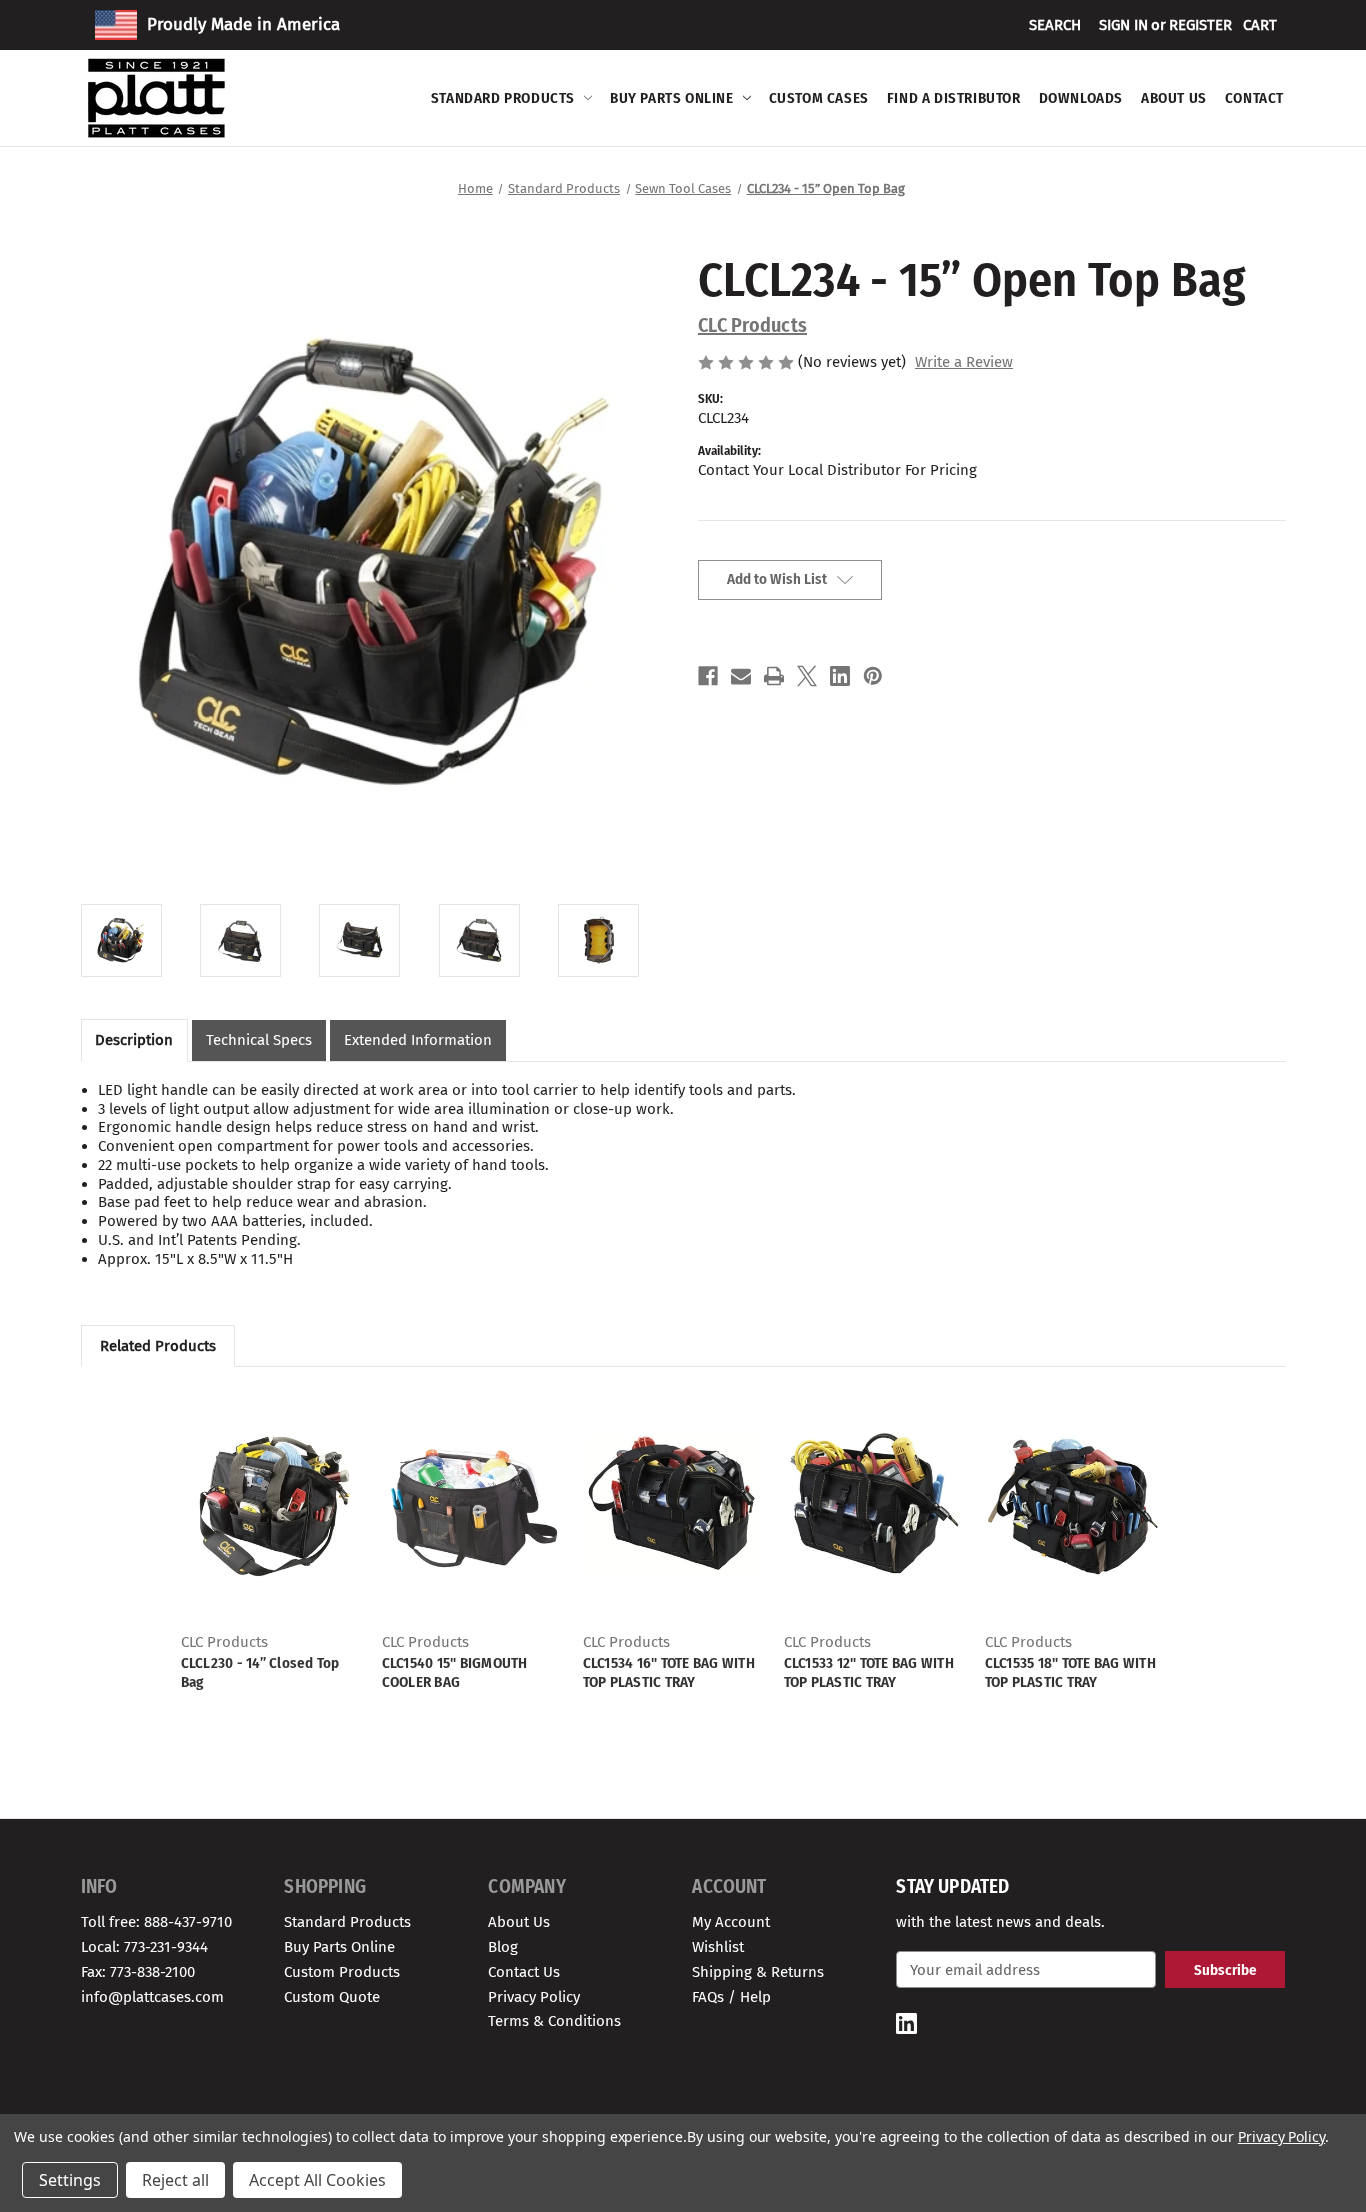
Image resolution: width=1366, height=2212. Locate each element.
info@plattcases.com (152, 1997)
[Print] (774, 676)
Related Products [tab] (158, 1346)
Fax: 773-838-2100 (138, 1972)
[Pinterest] (873, 676)
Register (1200, 25)
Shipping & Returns (758, 1972)
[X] (807, 676)
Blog (503, 1947)
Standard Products (503, 98)
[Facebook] (708, 676)
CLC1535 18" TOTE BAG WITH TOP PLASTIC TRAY (1070, 1672)
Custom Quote (332, 1997)
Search (1055, 25)
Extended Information (418, 1040)
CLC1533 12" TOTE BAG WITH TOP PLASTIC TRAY (869, 1672)
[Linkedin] (840, 676)
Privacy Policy (534, 1997)
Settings (70, 2180)
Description (134, 1040)
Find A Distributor (954, 98)
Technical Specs (259, 1040)
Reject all (175, 2180)
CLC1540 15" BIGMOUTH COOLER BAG (455, 1672)
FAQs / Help (731, 1997)
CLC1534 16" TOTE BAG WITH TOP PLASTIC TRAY (669, 1672)
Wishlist (718, 1947)
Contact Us (524, 1972)
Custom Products (342, 1972)
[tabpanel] (271, 1540)
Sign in (1123, 25)
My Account (731, 1922)
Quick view (272, 1505)
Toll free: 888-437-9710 (156, 1922)
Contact (1254, 98)
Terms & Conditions (554, 2021)
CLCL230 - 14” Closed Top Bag (260, 1672)
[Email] (741, 676)
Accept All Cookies (317, 2180)
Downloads (1081, 98)
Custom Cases (819, 98)
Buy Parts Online (672, 98)
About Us (1174, 98)
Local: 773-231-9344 (144, 1947)
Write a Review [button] (964, 362)
